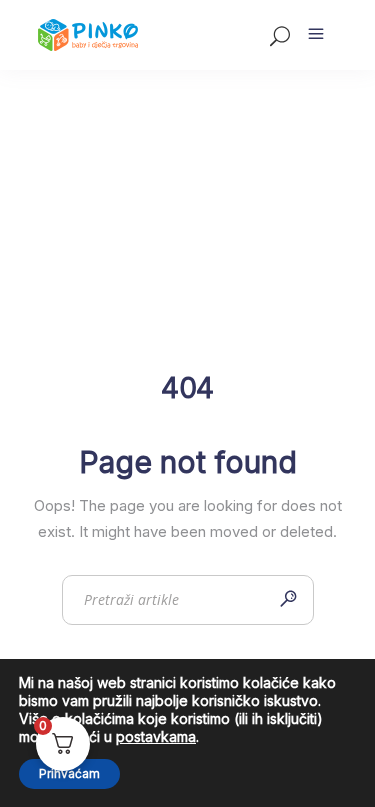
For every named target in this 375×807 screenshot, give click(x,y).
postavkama (156, 736)
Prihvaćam (69, 773)
